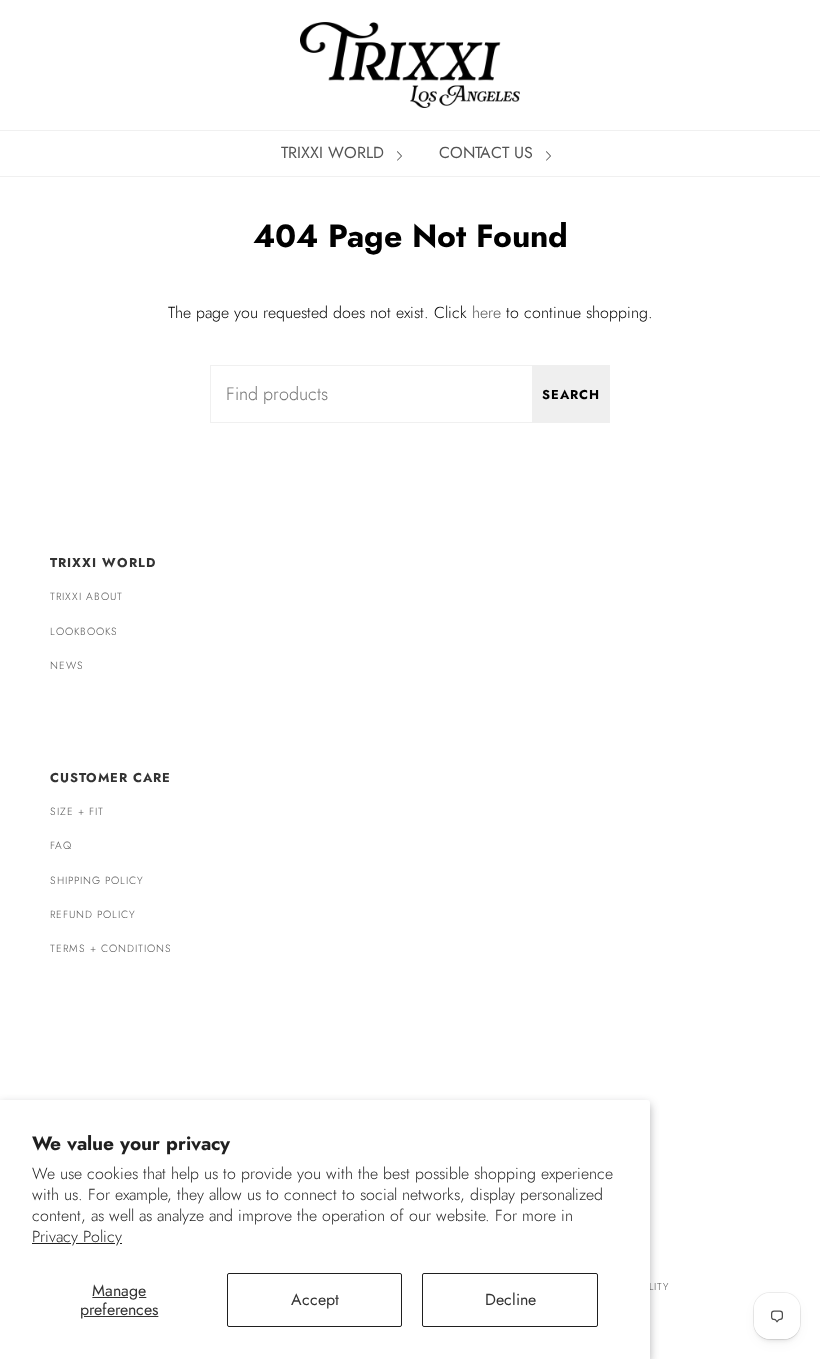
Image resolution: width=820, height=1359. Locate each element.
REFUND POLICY (93, 914)
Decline (510, 1299)
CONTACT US (488, 152)
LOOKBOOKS (84, 631)
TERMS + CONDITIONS (111, 948)
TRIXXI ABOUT (86, 596)
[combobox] (410, 394)
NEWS (67, 665)
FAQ (61, 845)
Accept (315, 1299)
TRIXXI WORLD (335, 152)
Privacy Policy (77, 1236)
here (486, 312)
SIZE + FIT (77, 811)
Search (571, 394)
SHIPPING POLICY (97, 880)
